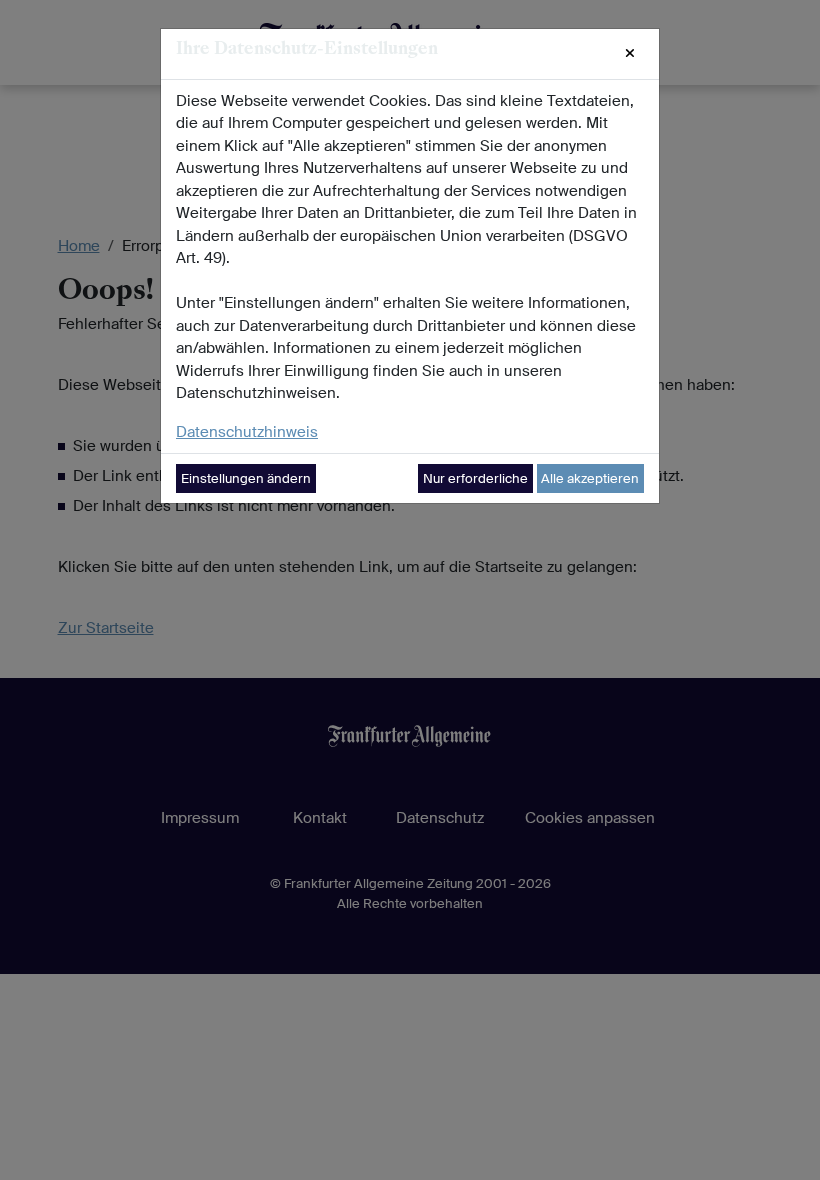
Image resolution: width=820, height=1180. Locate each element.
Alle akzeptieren (590, 478)
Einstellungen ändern (246, 478)
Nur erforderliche (475, 478)
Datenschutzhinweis (247, 432)
